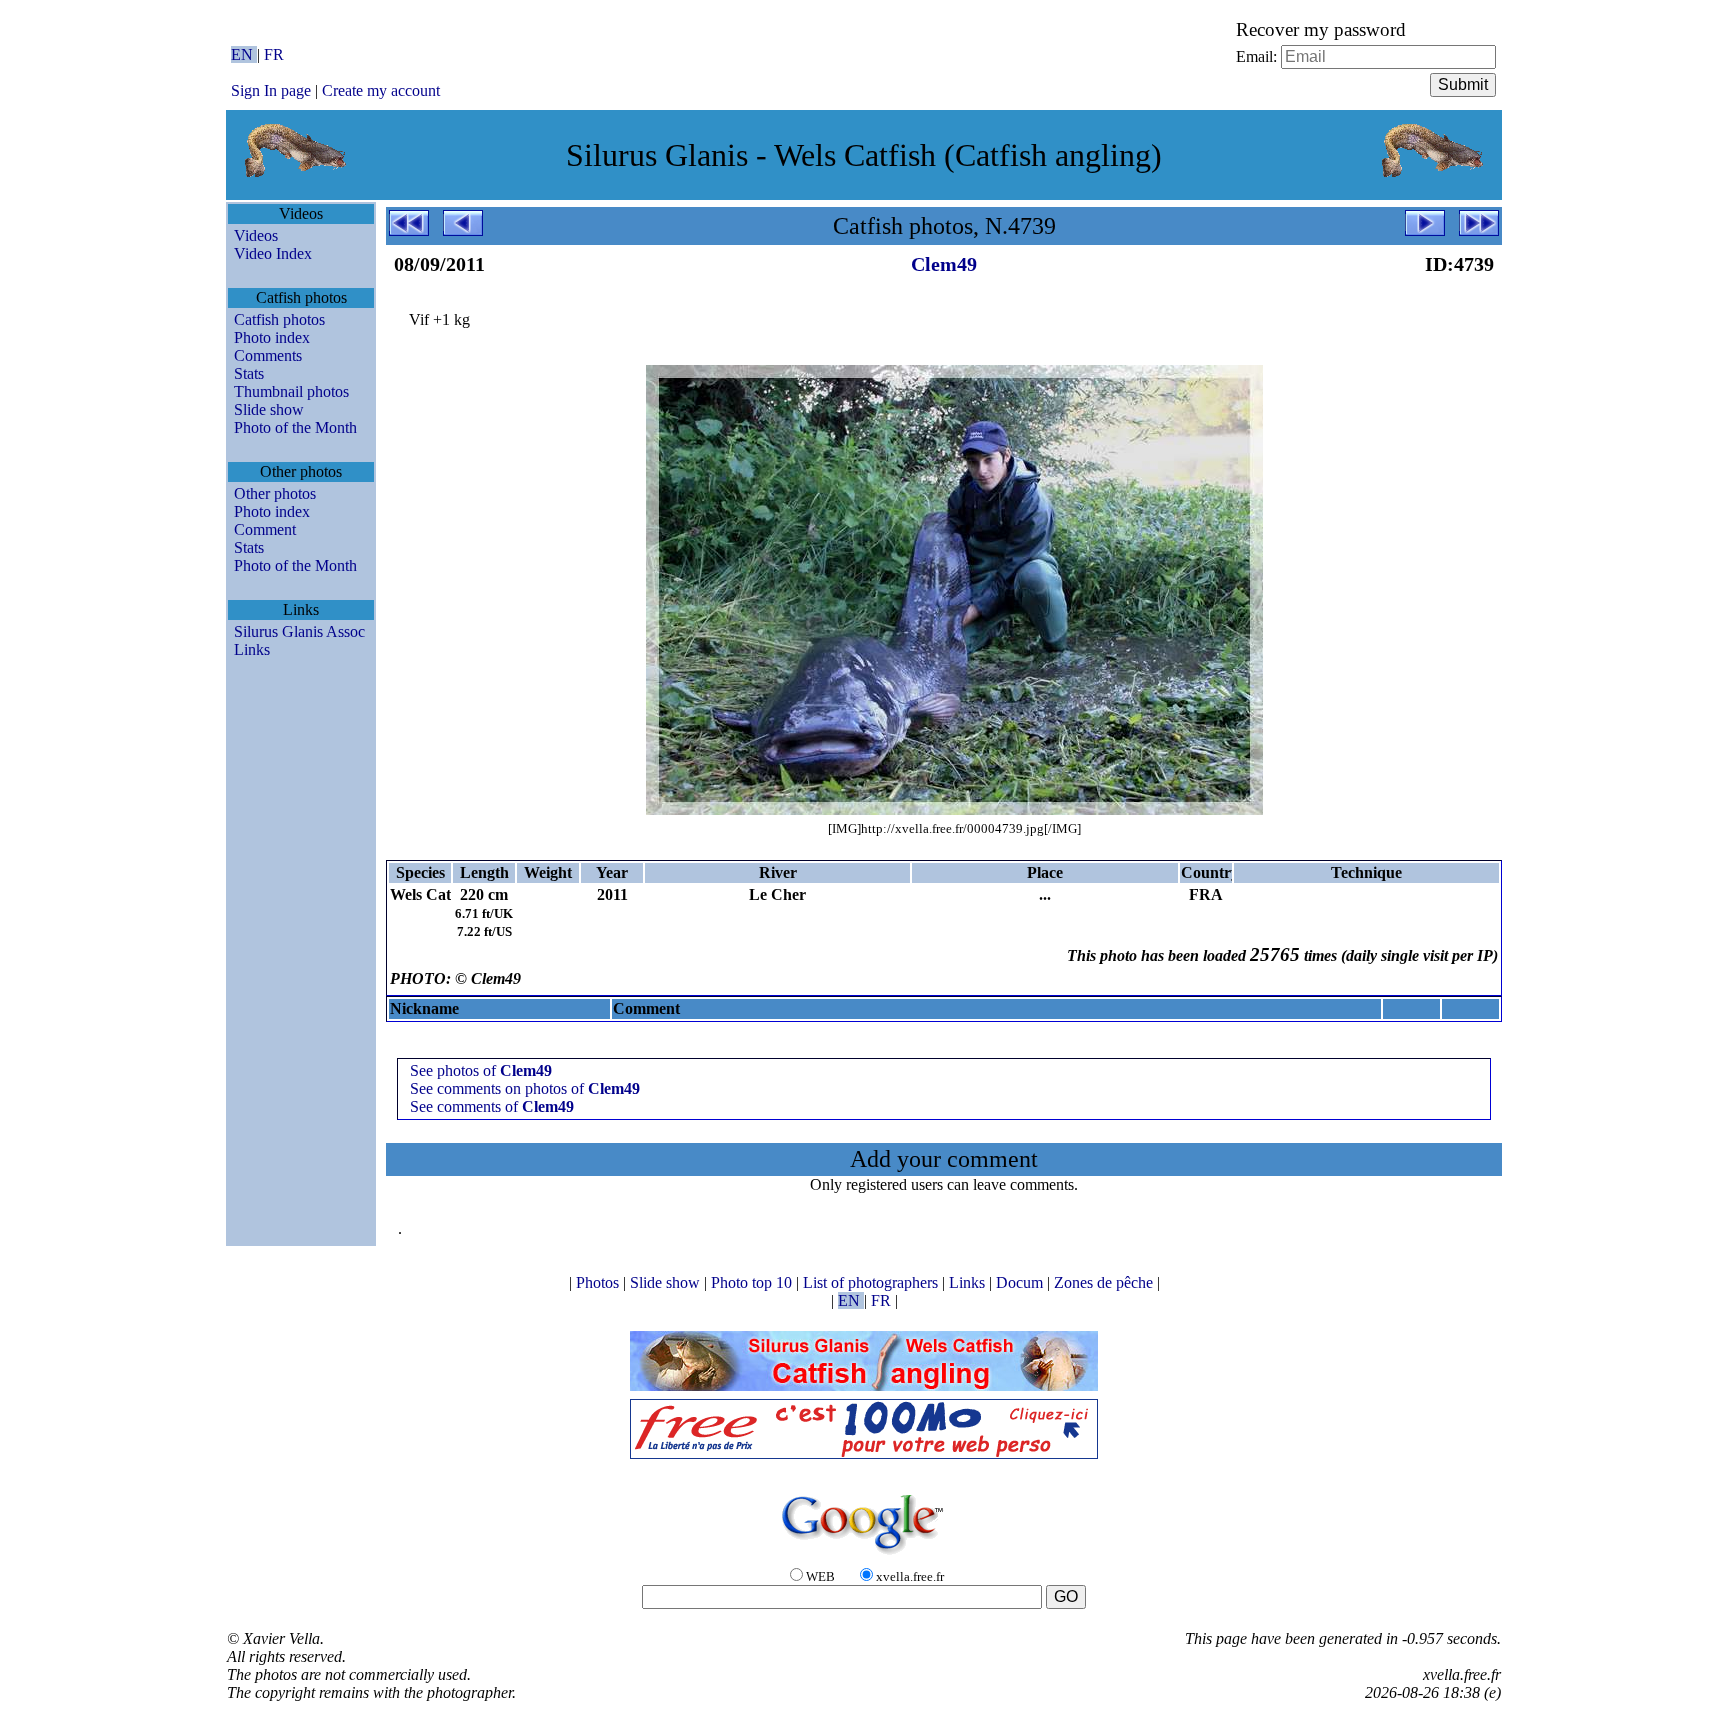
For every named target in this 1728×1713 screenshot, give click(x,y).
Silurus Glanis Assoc (299, 631)
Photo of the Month (295, 427)
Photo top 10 (753, 1282)
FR (274, 54)
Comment (265, 529)
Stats (249, 373)
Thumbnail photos (291, 391)
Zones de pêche (1105, 1282)
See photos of (481, 1070)
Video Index (273, 253)
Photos (599, 1282)
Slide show (269, 409)
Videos (256, 235)
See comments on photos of (525, 1088)
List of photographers (872, 1282)
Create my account (381, 90)
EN (244, 54)
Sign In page (271, 90)
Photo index (272, 337)
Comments (268, 355)
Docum (1021, 1282)
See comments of (492, 1106)
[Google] (864, 1555)
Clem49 (944, 264)
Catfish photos (279, 319)
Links (252, 649)
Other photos (275, 493)
